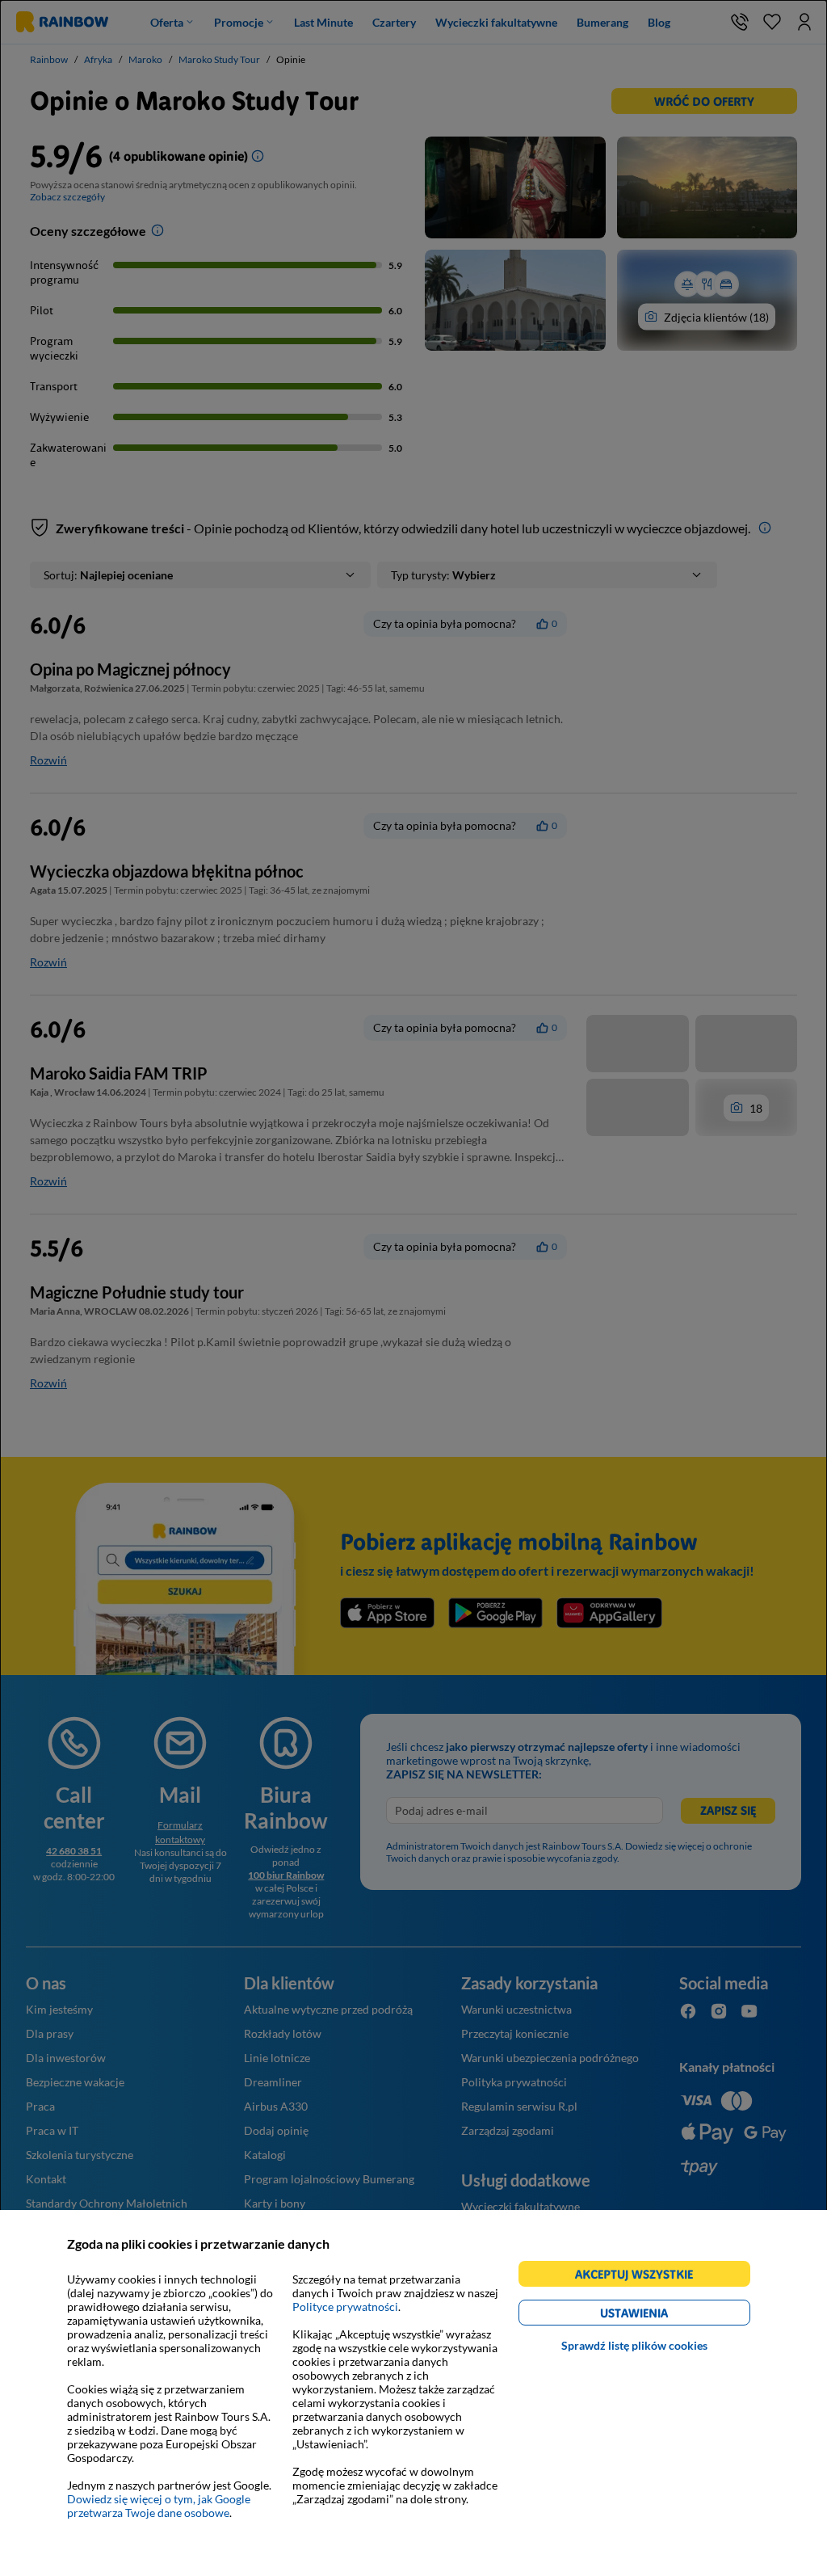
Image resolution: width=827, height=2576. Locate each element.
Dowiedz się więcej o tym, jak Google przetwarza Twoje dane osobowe (159, 2506)
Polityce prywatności (345, 2307)
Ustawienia (662, 2315)
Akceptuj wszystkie (641, 2277)
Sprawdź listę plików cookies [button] (634, 2345)
